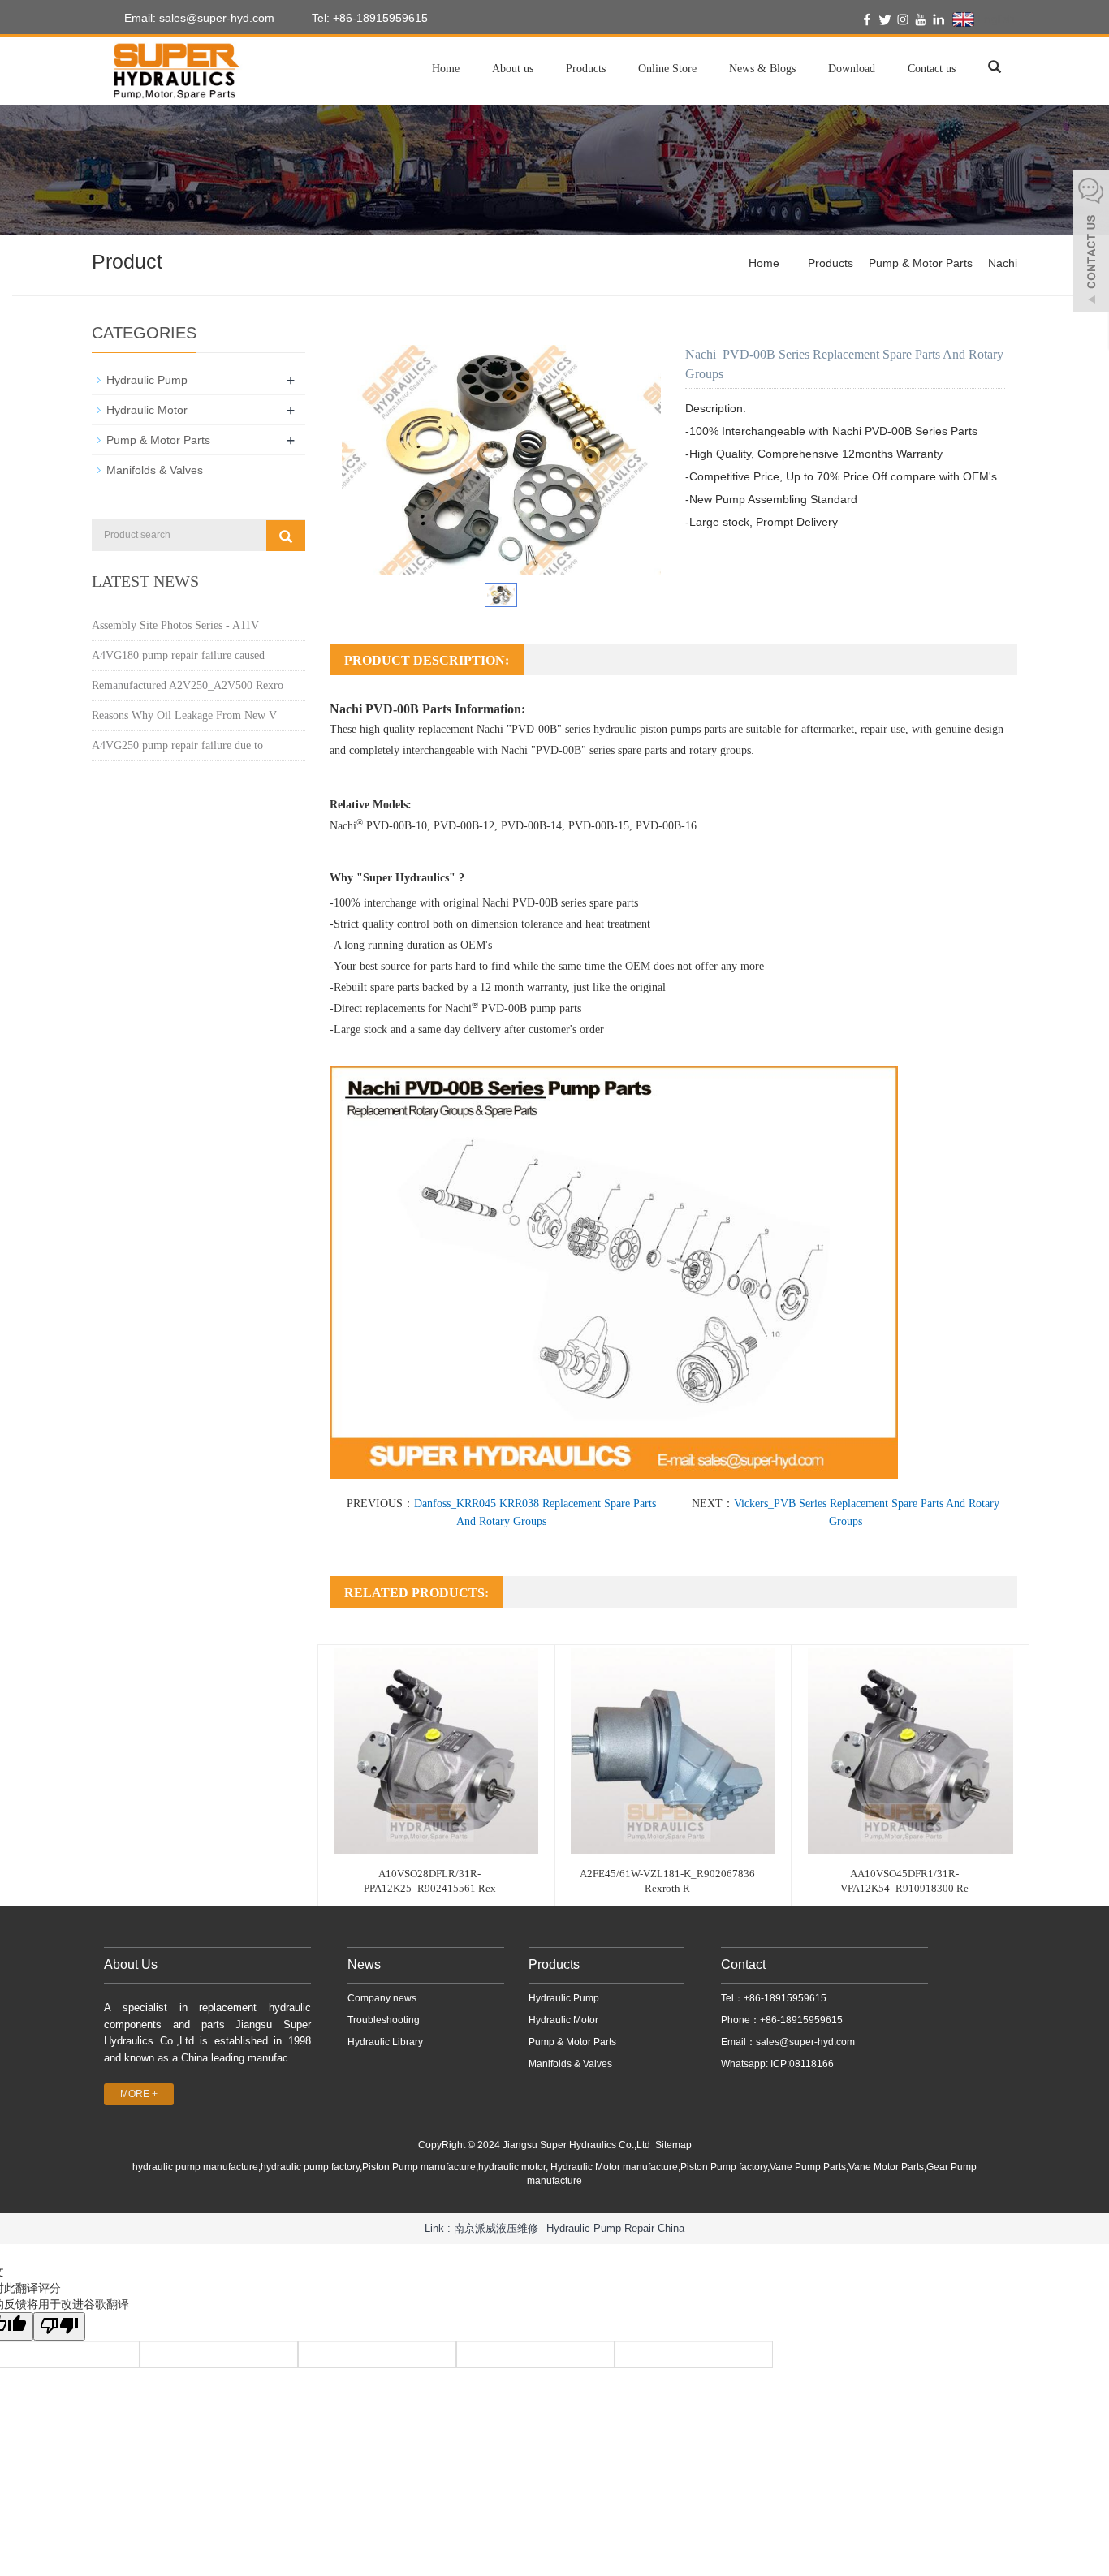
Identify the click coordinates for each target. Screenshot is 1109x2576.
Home (446, 69)
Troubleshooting (384, 2020)
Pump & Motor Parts (921, 263)
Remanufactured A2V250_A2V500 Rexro (188, 685)
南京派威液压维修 (496, 2228)
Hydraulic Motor (147, 410)
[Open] (1091, 243)
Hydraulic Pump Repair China (615, 2228)
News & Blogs (762, 69)
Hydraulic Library (385, 2042)
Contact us (932, 69)
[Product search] (286, 536)
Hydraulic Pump (147, 380)
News (364, 1964)
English (995, 19)
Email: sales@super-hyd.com (198, 18)
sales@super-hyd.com (805, 2042)
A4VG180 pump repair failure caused (178, 655)
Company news (382, 1998)
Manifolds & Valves (155, 470)
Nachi (1003, 263)
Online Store (667, 69)
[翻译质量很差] (59, 2326)
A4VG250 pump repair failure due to (177, 745)
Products (586, 69)
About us (513, 69)
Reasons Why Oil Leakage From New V (184, 715)
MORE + (139, 2094)
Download (852, 69)
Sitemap (673, 2145)
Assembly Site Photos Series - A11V (175, 625)
